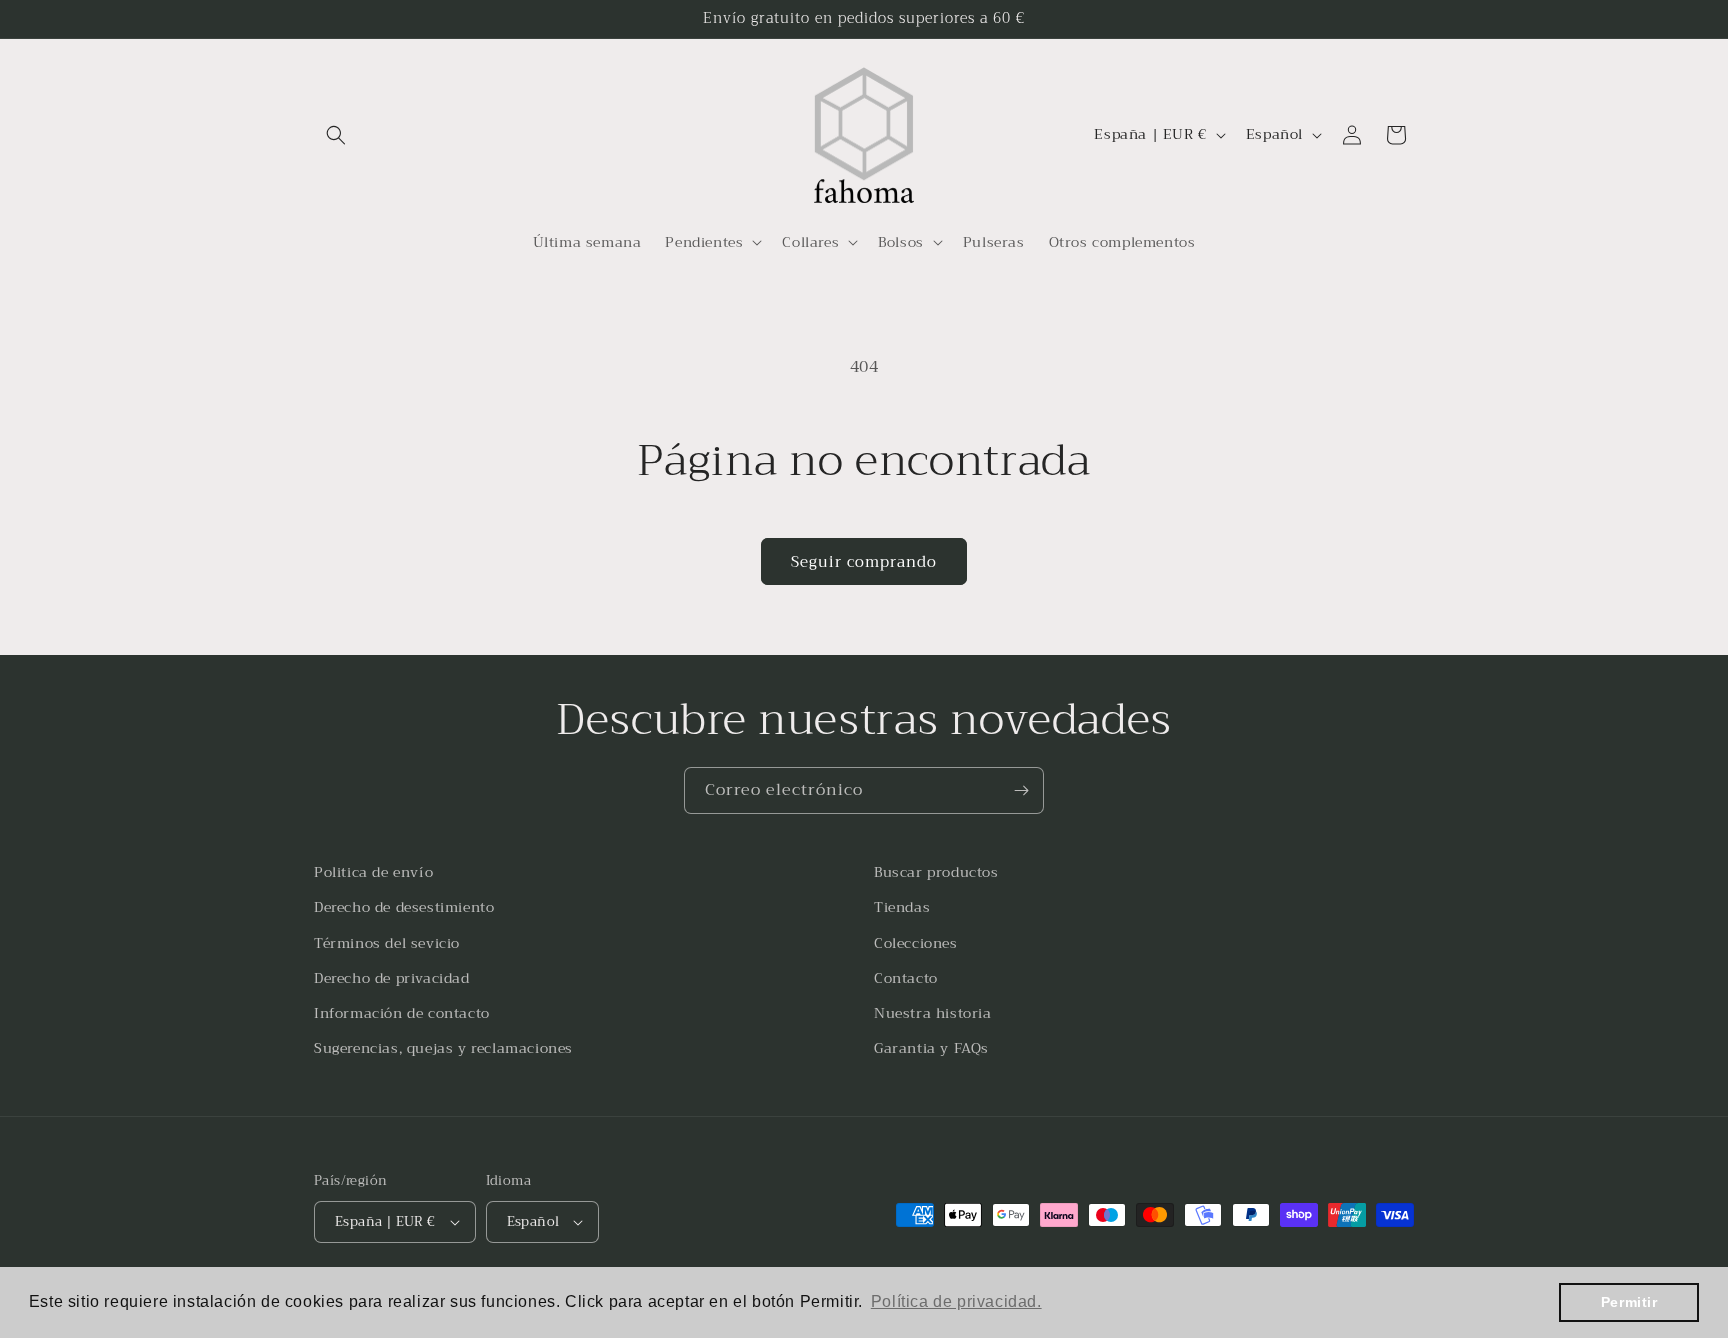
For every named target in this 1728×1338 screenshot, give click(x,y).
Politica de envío (373, 872)
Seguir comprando (864, 562)
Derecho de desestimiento (404, 907)
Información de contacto (402, 1013)
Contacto (906, 978)
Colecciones (916, 943)
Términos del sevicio (387, 943)
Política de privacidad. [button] (956, 1301)
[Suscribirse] (1021, 790)
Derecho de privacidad (392, 978)
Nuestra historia (933, 1013)
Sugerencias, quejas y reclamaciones (443, 1048)
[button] (336, 135)
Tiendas (902, 907)
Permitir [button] (1629, 1302)
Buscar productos (936, 872)
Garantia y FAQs (931, 1048)
